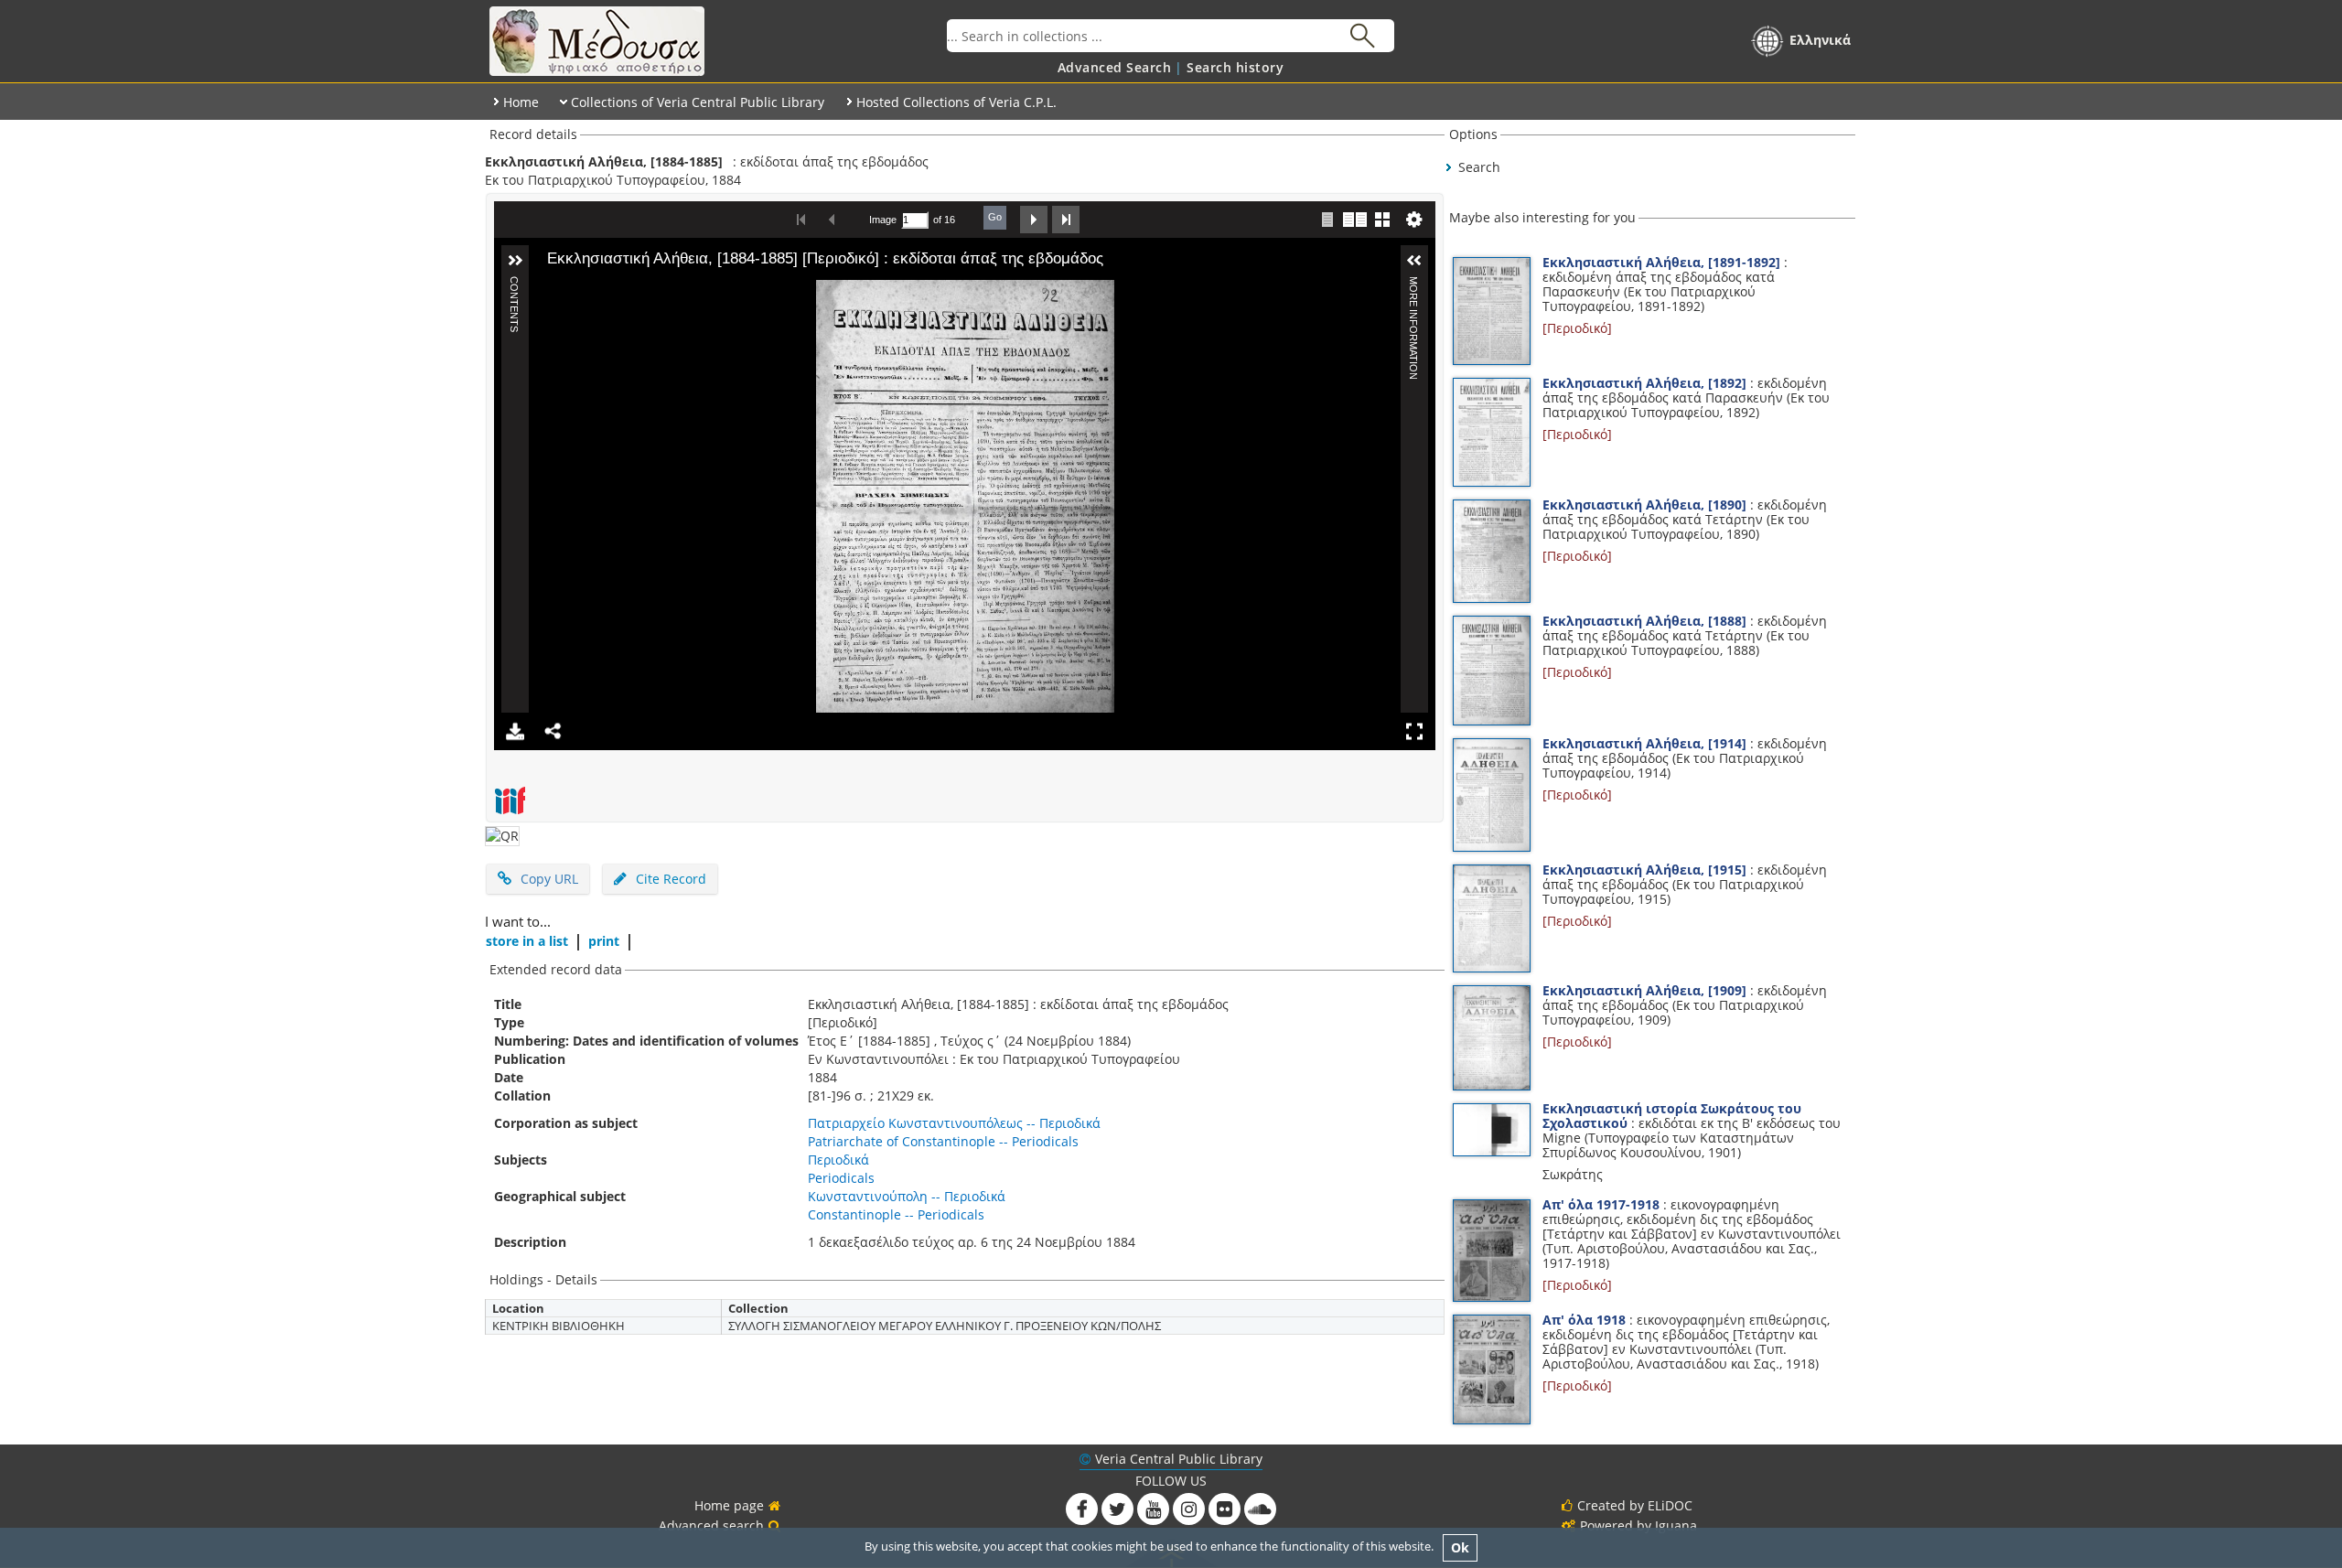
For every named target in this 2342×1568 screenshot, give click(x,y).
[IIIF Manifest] (510, 800)
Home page (729, 1505)
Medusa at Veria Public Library (716, 41)
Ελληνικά (1820, 40)
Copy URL (549, 879)
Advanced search (711, 1525)
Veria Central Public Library (1179, 1459)
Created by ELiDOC (1635, 1505)
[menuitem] (1115, 67)
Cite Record (669, 879)
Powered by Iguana (1638, 1525)
